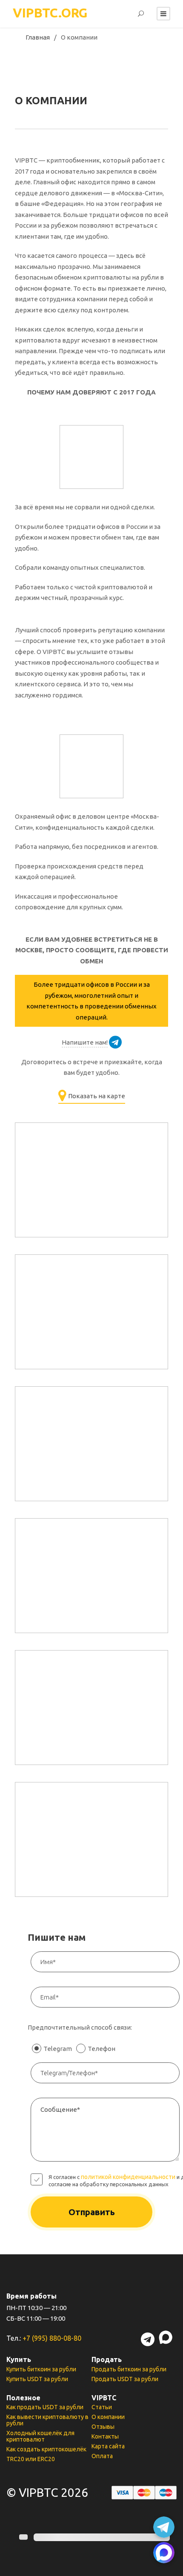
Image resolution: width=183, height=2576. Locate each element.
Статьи (102, 2407)
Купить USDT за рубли (37, 2379)
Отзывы (103, 2427)
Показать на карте (97, 1096)
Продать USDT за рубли (125, 2379)
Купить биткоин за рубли (41, 2369)
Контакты (105, 2436)
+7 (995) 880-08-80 (52, 2338)
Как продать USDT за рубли (45, 2407)
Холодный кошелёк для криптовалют (40, 2436)
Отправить (92, 2212)
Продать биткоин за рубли (129, 2369)
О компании (108, 2417)
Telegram (58, 2049)
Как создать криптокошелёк (46, 2449)
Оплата (102, 2456)
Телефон (102, 2049)
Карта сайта (108, 2446)
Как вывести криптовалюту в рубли (47, 2420)
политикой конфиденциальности (128, 2177)
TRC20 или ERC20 (31, 2459)
